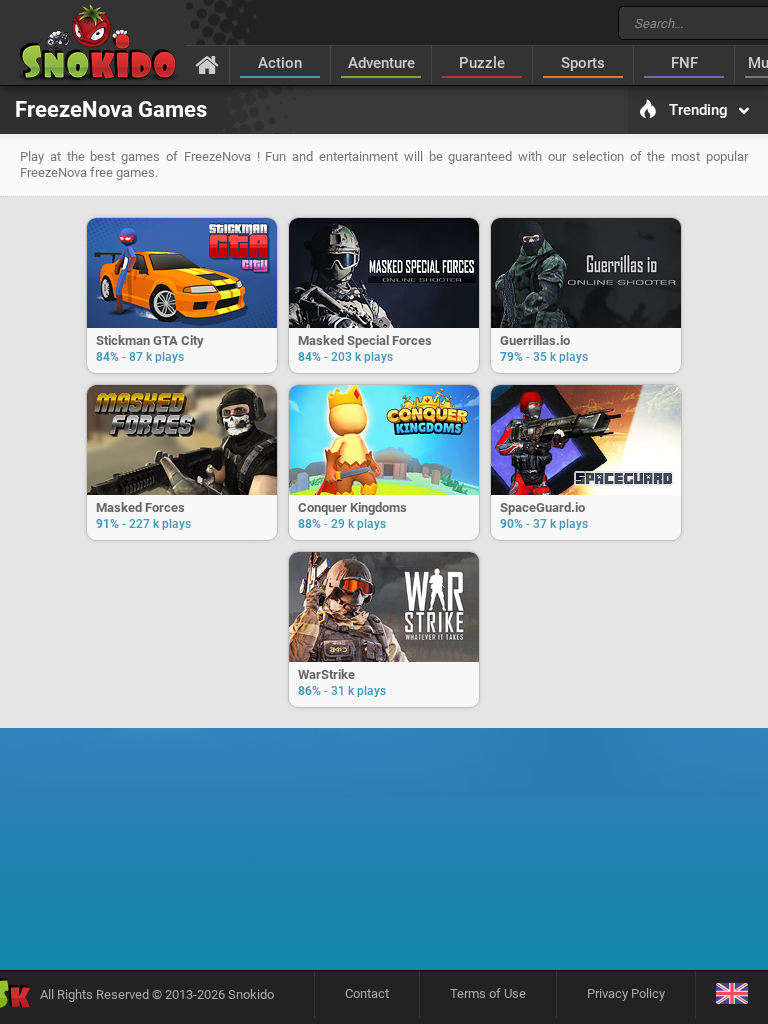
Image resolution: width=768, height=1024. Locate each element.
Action (280, 63)
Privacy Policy (626, 993)
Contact (367, 993)
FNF (684, 63)
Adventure (381, 63)
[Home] (207, 64)
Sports (583, 63)
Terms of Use (488, 993)
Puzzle (482, 63)
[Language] (731, 994)
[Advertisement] (384, 800)
